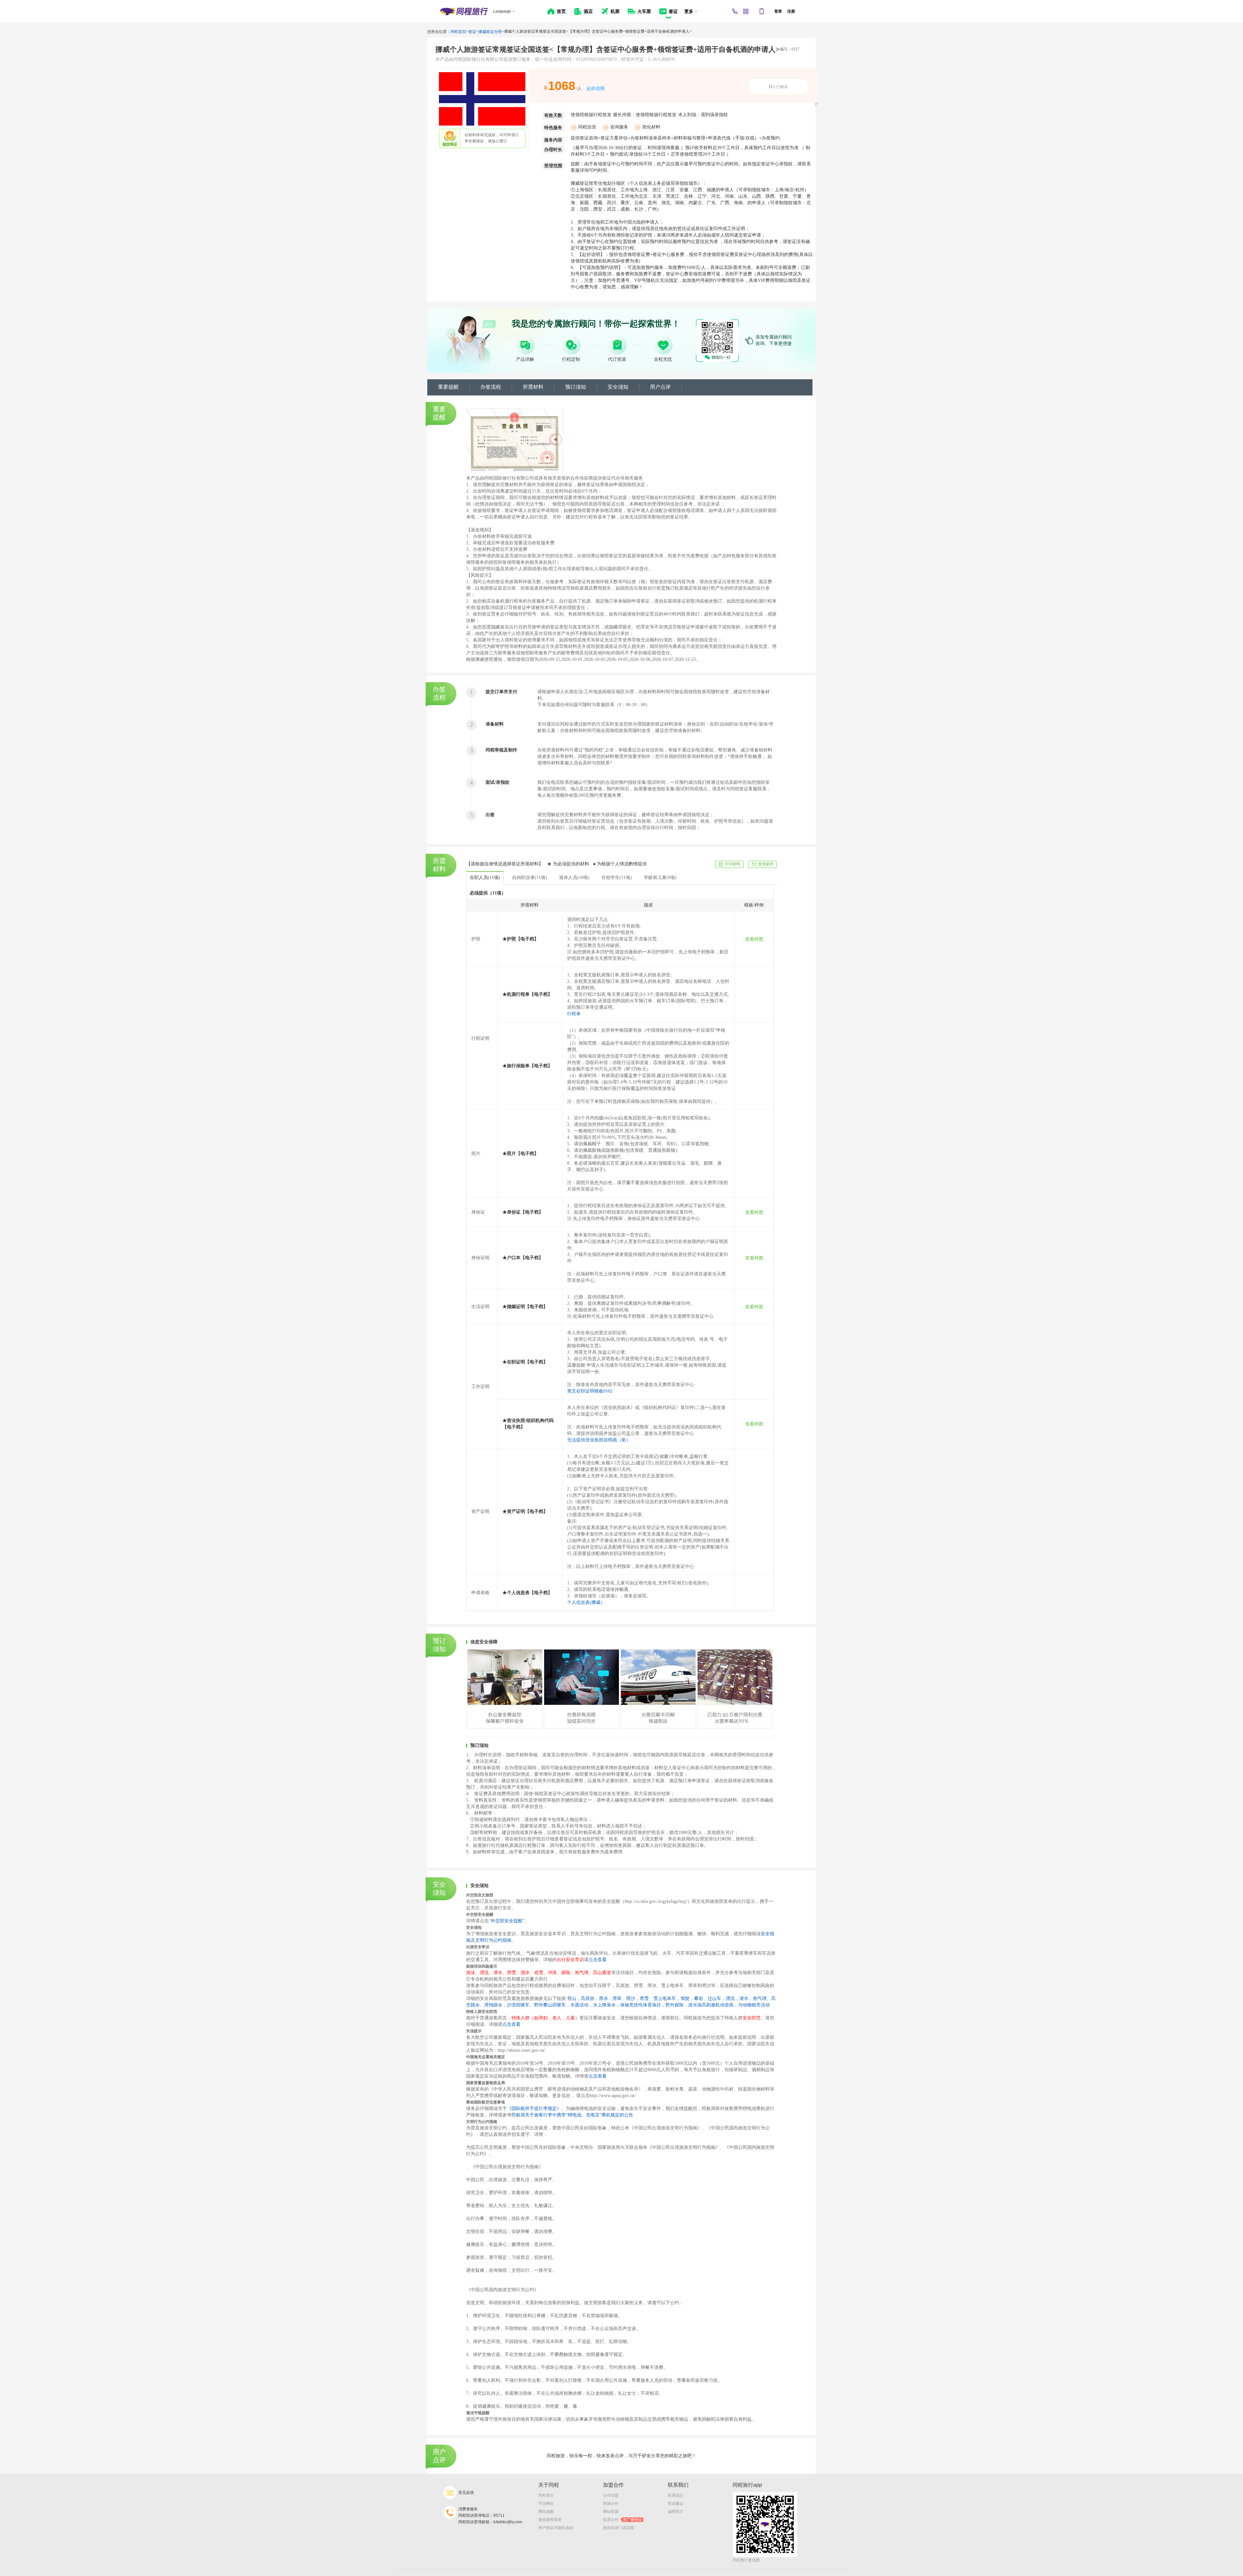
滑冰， (606, 1999)
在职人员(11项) (485, 877)
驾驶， (687, 1999)
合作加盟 (611, 2495)
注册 (791, 11)
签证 (472, 32)
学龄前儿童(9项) (660, 877)
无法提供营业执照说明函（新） (599, 1440)
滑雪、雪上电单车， (660, 1999)
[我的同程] (746, 11)
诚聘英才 (676, 2512)
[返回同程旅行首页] (464, 11)
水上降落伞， (607, 2005)
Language (502, 11)
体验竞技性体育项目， (643, 2005)
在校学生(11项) (617, 877)
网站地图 (546, 2512)
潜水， (746, 1999)
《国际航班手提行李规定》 (534, 2109)
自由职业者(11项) (530, 877)
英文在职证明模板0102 (590, 1391)
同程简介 (546, 2495)
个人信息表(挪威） (586, 1602)
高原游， (590, 1999)
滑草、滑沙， (626, 1999)
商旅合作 (611, 2504)
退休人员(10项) (574, 877)
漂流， (733, 1999)
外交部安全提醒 (507, 1921)
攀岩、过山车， (710, 1999)
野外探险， (677, 2005)
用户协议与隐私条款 (556, 2528)
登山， (574, 1999)
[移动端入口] (762, 11)
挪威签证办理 (490, 32)
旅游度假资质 (550, 2520)
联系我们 (676, 2495)
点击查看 (598, 1960)
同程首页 (458, 32)
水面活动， (582, 2005)
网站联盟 (611, 2512)
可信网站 (546, 2504)
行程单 (574, 1014)
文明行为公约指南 (493, 1940)
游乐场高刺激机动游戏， (713, 2005)
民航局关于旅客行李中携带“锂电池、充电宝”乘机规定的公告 (572, 2115)
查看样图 (754, 939)
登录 (778, 11)
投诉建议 (676, 2504)
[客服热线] (735, 11)
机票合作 (623, 2520)
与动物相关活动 (754, 2005)
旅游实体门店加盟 (619, 2528)
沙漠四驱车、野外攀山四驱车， (539, 2005)
